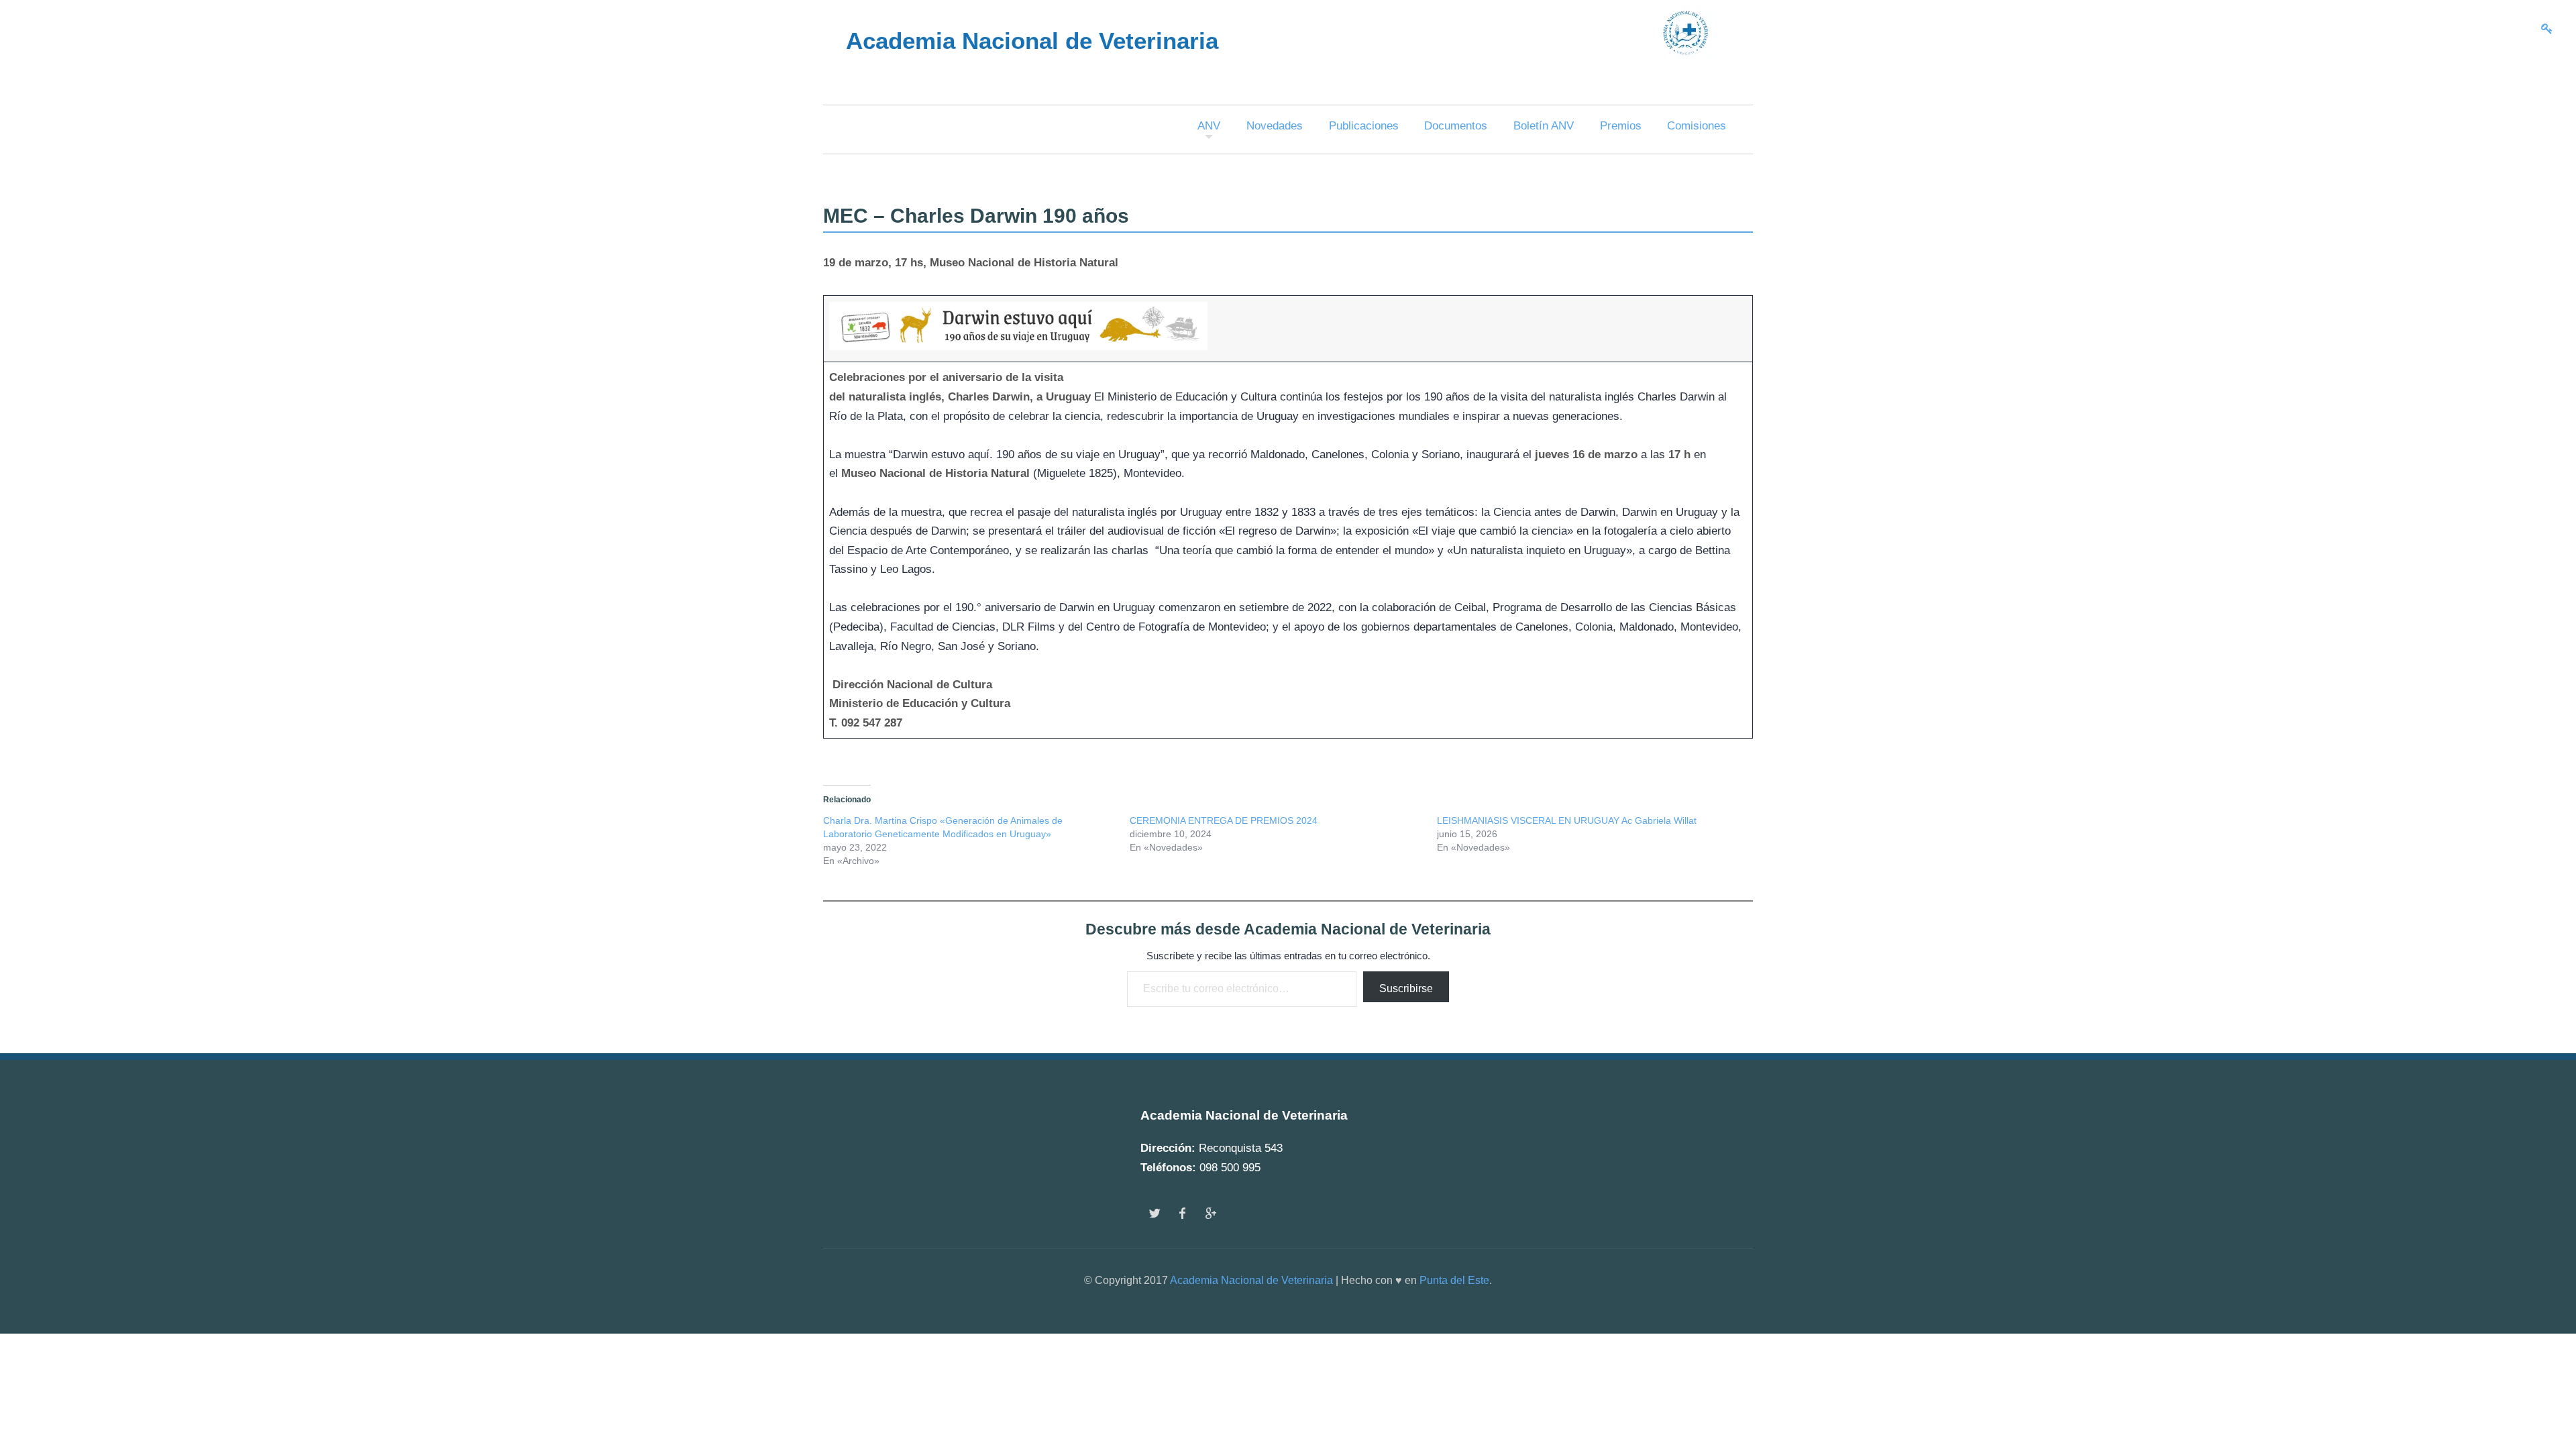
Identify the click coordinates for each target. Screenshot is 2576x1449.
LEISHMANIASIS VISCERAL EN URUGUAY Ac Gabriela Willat (1567, 820)
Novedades (1275, 126)
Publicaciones (1364, 126)
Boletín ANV (1544, 126)
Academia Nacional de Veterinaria (1251, 1280)
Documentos (1456, 126)
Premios (1621, 126)
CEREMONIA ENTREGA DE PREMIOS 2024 (1224, 820)
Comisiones (1697, 126)
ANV (1209, 126)
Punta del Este (1454, 1280)
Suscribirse (1406, 988)
